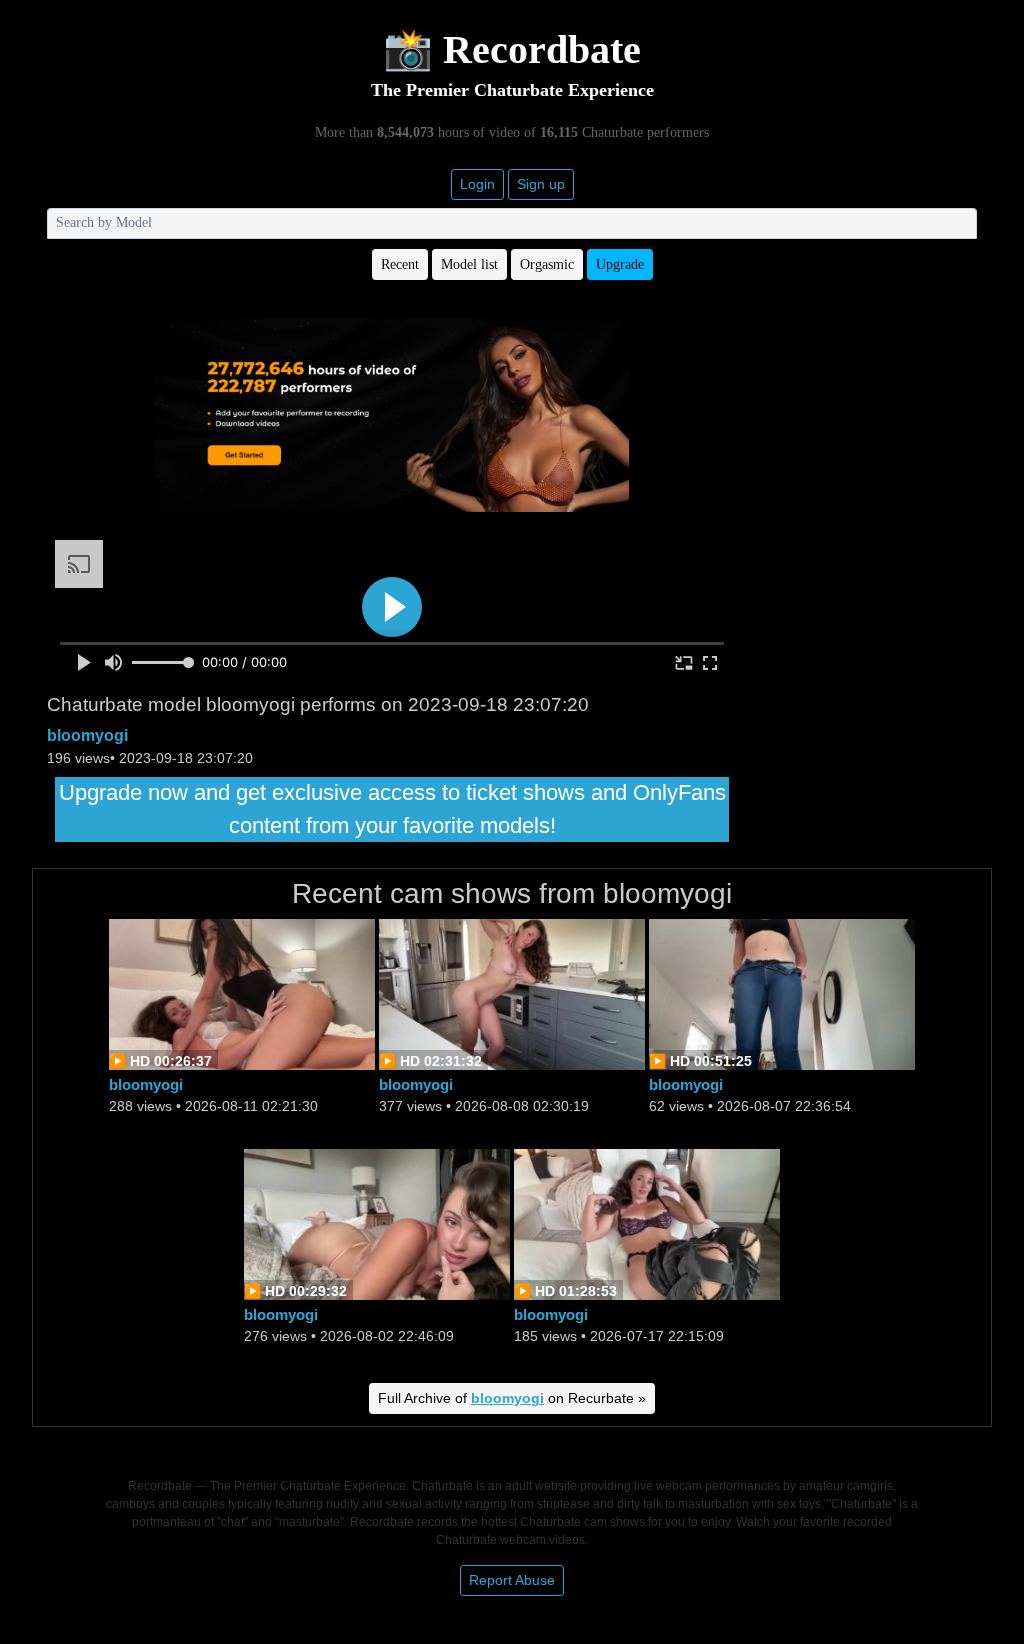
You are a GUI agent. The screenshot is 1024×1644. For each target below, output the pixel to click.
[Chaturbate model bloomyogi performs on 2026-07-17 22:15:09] (647, 1222)
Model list (469, 264)
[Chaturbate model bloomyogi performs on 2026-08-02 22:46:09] (377, 1222)
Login (477, 184)
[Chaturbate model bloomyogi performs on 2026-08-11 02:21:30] (242, 992)
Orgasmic (547, 264)
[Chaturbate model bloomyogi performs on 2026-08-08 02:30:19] (512, 992)
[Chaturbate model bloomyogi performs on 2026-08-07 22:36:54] (782, 992)
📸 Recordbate (512, 49)
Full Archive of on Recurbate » (512, 1398)
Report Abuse (512, 1580)
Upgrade (620, 264)
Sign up (541, 184)
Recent (400, 264)
